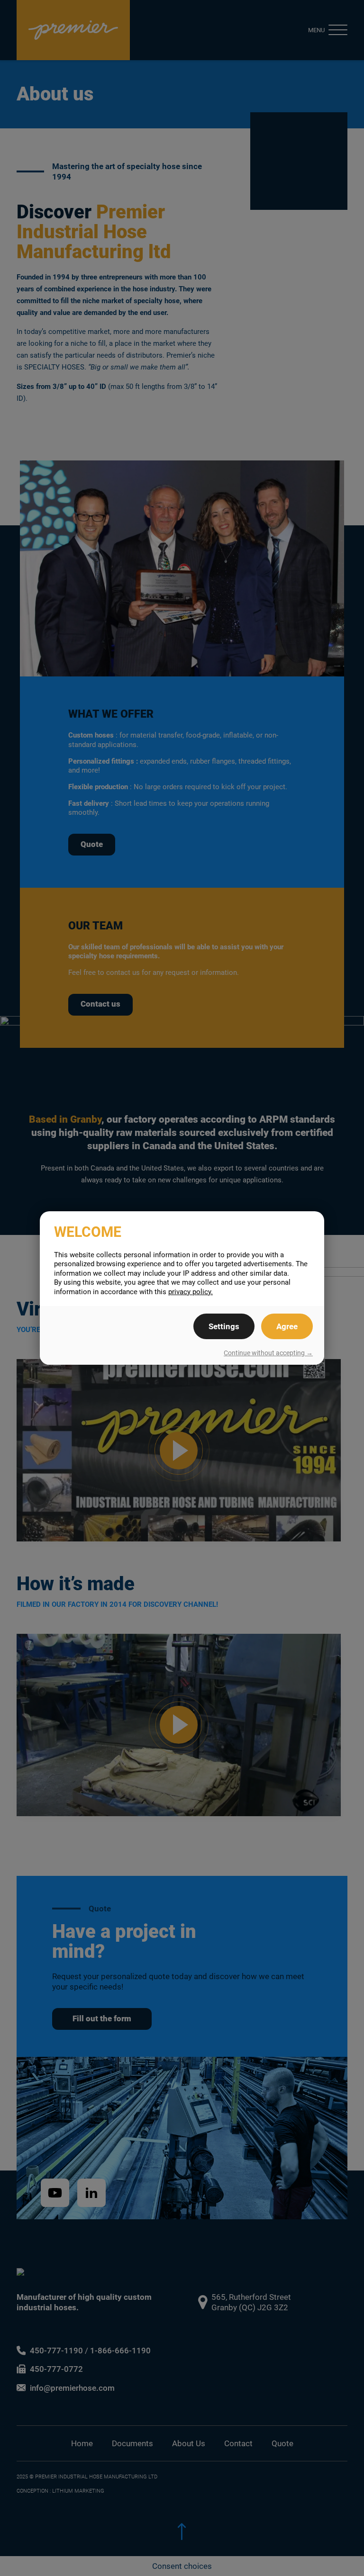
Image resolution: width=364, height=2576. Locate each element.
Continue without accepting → (268, 1353)
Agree (287, 1326)
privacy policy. (191, 1292)
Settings (224, 1326)
